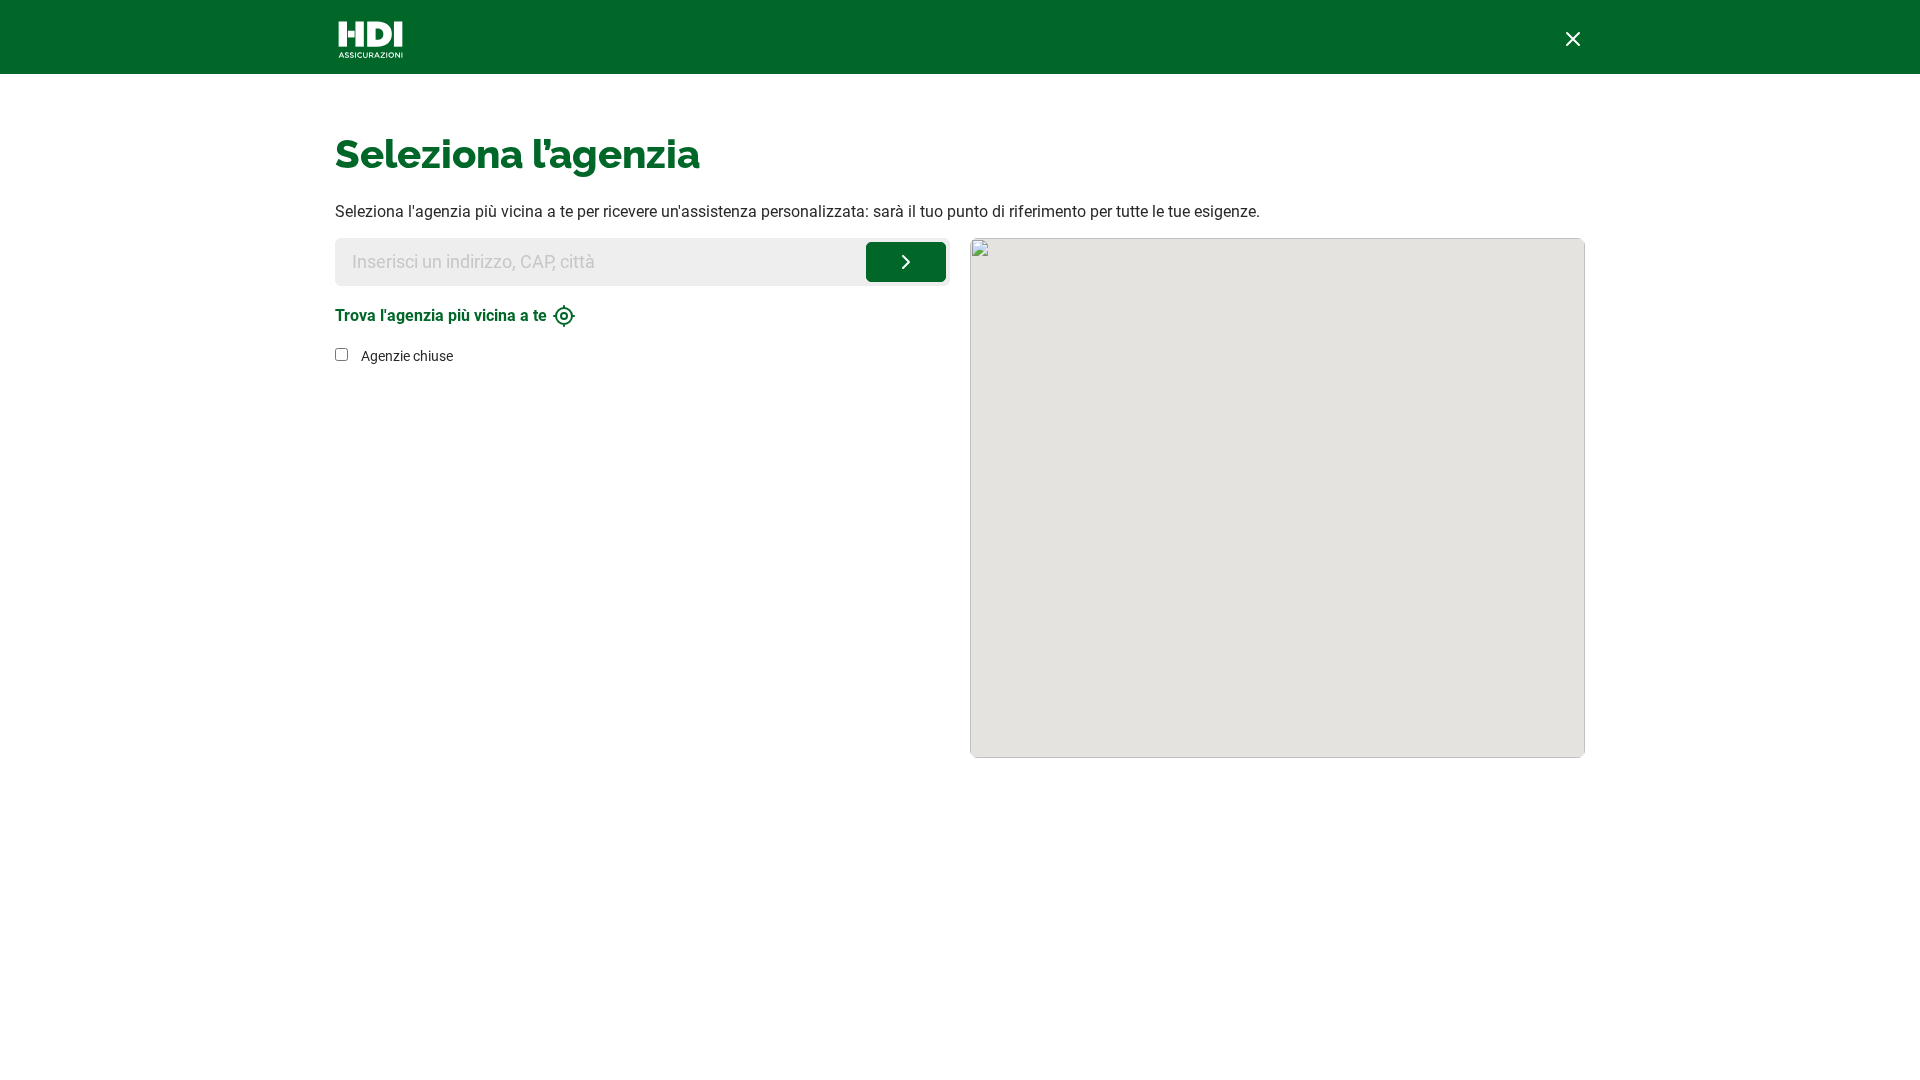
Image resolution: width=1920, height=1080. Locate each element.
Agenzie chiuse (407, 356)
